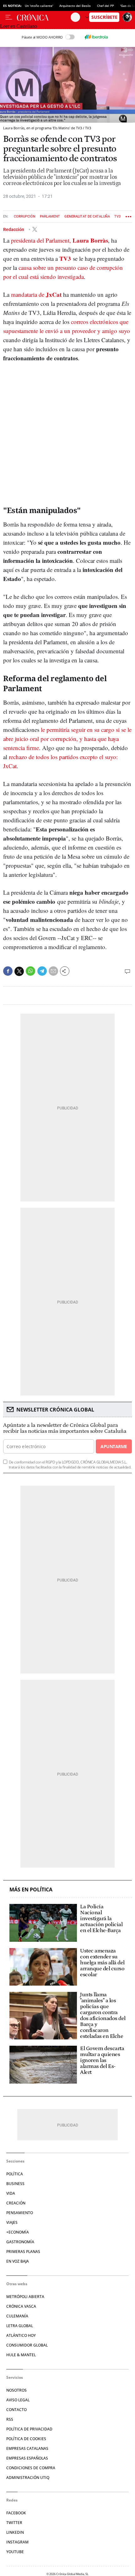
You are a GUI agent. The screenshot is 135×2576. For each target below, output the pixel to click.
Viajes (12, 2222)
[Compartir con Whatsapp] (30, 971)
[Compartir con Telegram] (42, 971)
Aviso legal (18, 2400)
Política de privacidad (29, 2429)
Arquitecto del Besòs (75, 6)
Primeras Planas (23, 2252)
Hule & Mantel (21, 2355)
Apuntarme (114, 1446)
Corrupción (25, 216)
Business (15, 2184)
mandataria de (36, 294)
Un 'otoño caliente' (39, 6)
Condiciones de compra (31, 2468)
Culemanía (17, 2316)
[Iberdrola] (96, 37)
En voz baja (18, 2261)
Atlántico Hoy (21, 2335)
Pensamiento (20, 2213)
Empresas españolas (27, 2458)
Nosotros (16, 2390)
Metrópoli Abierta (25, 2297)
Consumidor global (27, 2345)
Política (15, 2174)
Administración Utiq (28, 2478)
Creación (16, 2203)
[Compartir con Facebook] (8, 971)
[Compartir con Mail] (53, 971)
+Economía (18, 2232)
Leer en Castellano (19, 26)
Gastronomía (20, 2242)
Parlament (50, 216)
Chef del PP (105, 6)
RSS (10, 2419)
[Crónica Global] (44, 17)
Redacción (14, 229)
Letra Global (20, 2326)
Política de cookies (26, 2439)
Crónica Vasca (21, 2306)
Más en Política (31, 1890)
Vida (11, 2193)
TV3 (117, 216)
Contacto (16, 2410)
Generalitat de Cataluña (87, 216)
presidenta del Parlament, (59, 240)
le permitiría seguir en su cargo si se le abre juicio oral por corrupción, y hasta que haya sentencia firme (67, 739)
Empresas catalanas (27, 2448)
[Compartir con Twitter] (19, 971)
